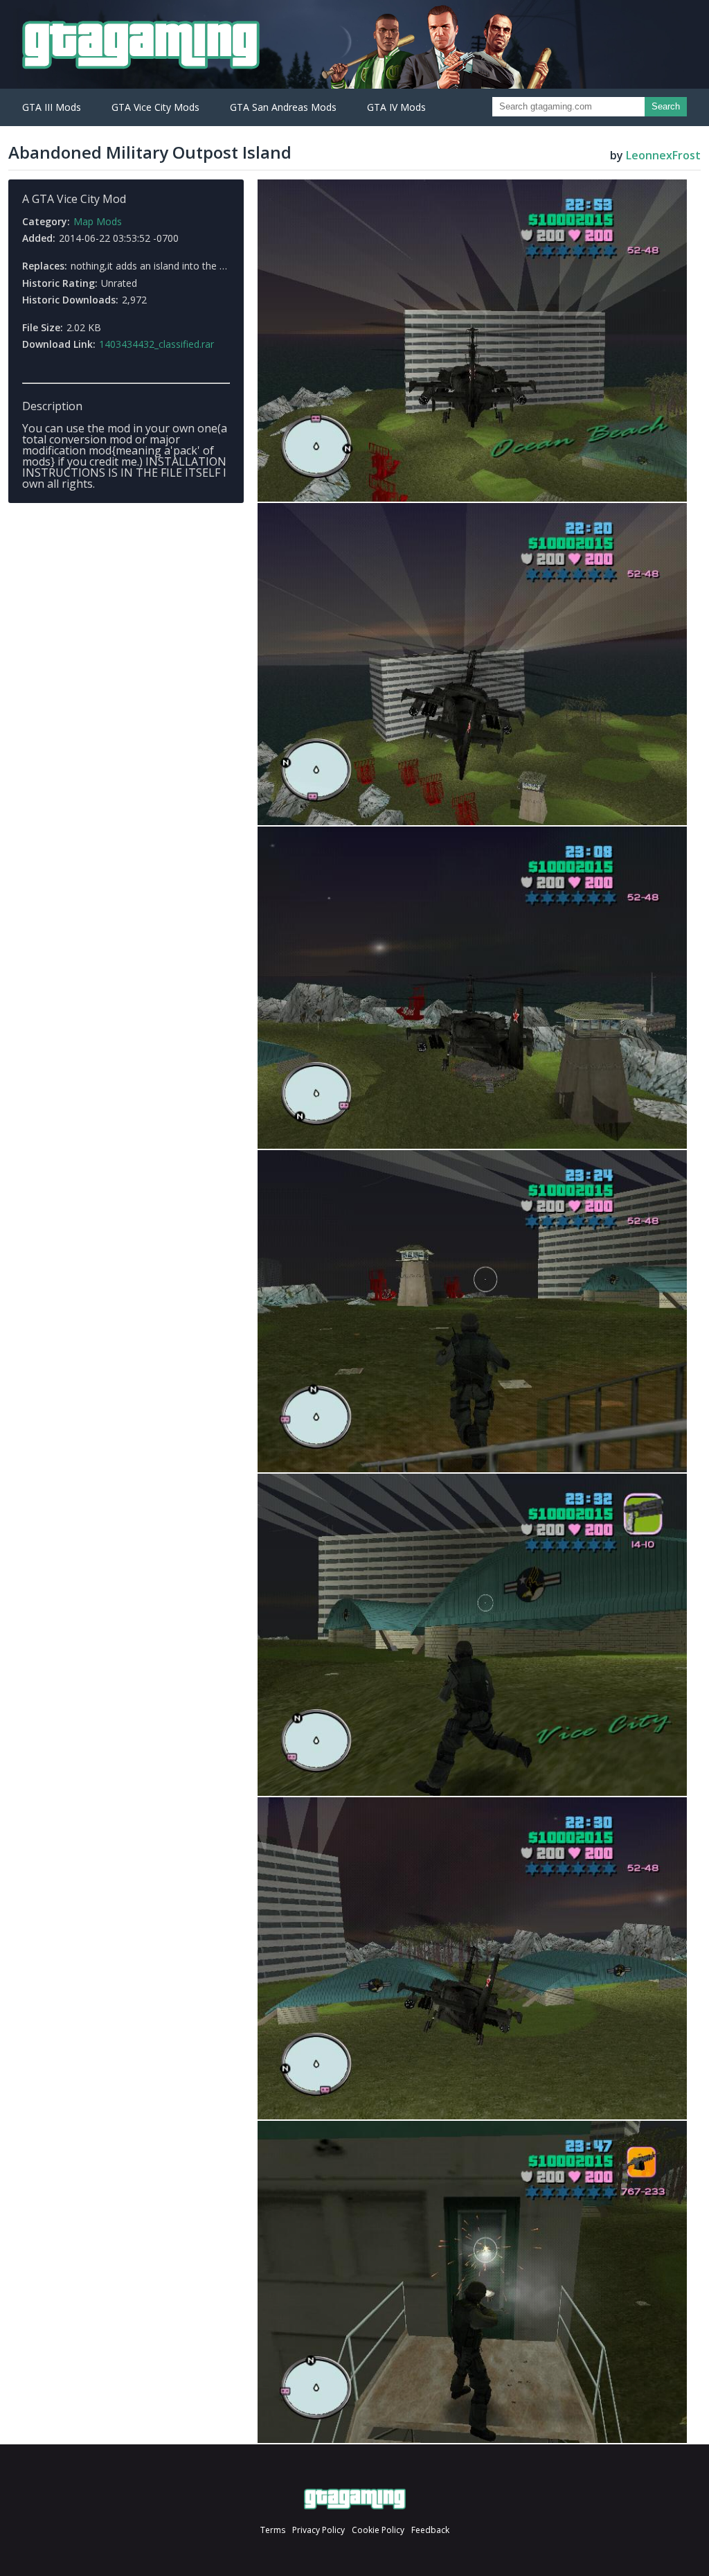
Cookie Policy (378, 2530)
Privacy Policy (318, 2530)
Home (355, 2499)
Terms (273, 2530)
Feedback (430, 2530)
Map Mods (98, 221)
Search (666, 106)
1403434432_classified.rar (156, 344)
